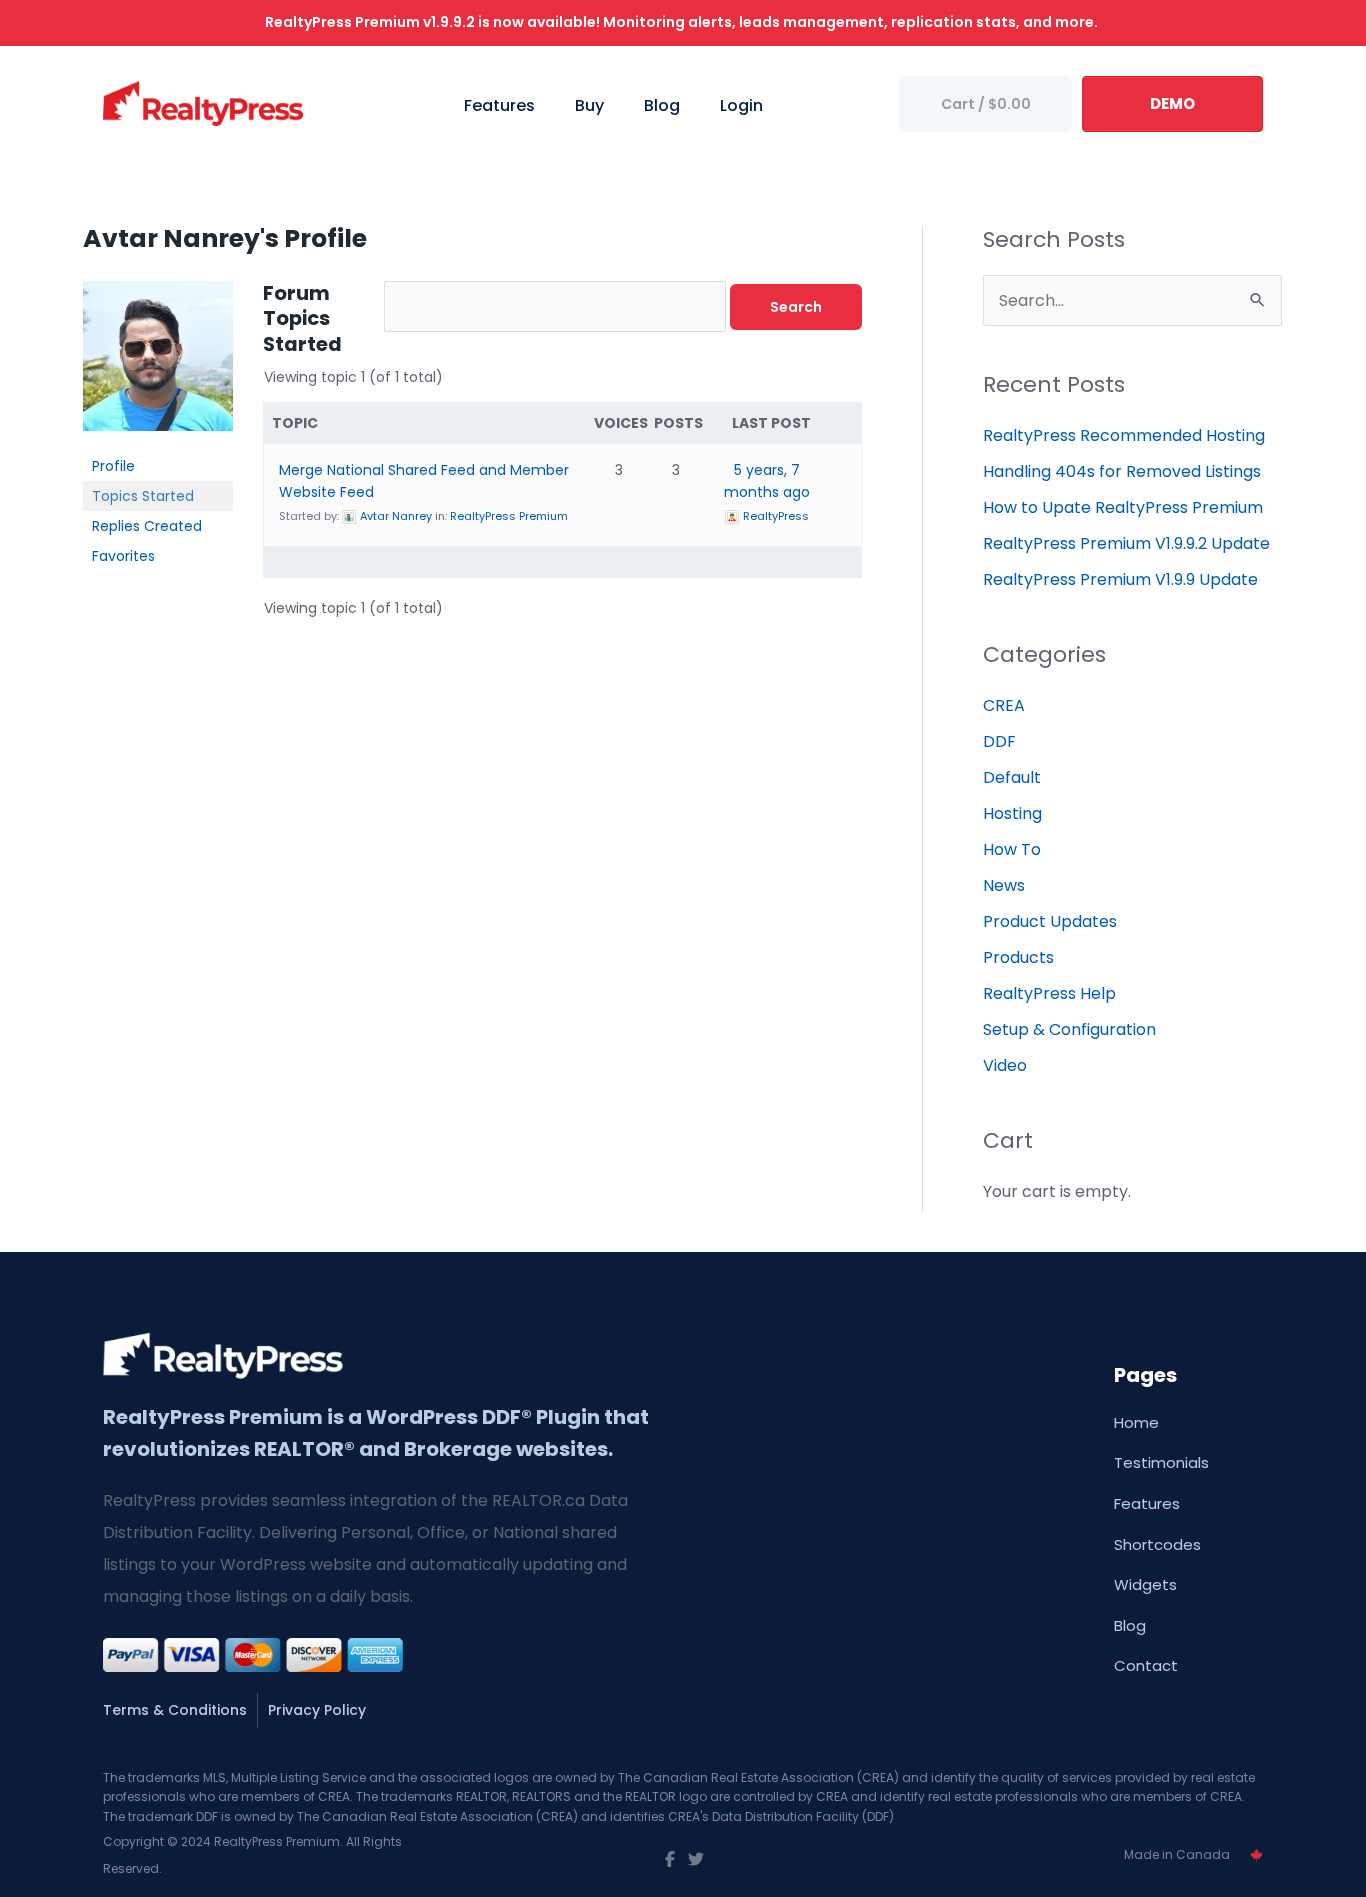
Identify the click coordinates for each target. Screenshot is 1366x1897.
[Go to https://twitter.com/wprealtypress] (696, 1860)
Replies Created (147, 526)
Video (1005, 1065)
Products (1018, 957)
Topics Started (143, 496)
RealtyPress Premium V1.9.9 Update (1120, 579)
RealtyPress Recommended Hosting (1124, 435)
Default (1012, 777)
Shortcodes (1157, 1544)
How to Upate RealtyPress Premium (1123, 507)
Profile (113, 466)
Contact (1146, 1665)
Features (1147, 1503)
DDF (999, 741)
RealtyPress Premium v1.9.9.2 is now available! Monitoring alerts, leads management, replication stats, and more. (683, 22)
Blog (1130, 1625)
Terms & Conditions (175, 1710)
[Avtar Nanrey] (158, 365)
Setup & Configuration (1069, 1029)
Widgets (1145, 1584)
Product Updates (1050, 921)
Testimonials (1161, 1462)
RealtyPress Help (1049, 993)
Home (1136, 1422)
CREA (1004, 705)
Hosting (1012, 813)
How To (1012, 849)
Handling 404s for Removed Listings (1122, 471)
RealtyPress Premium (509, 516)
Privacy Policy (317, 1710)
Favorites (123, 556)
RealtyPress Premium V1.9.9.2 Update (1126, 543)
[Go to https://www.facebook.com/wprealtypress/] (670, 1860)
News (1004, 885)
